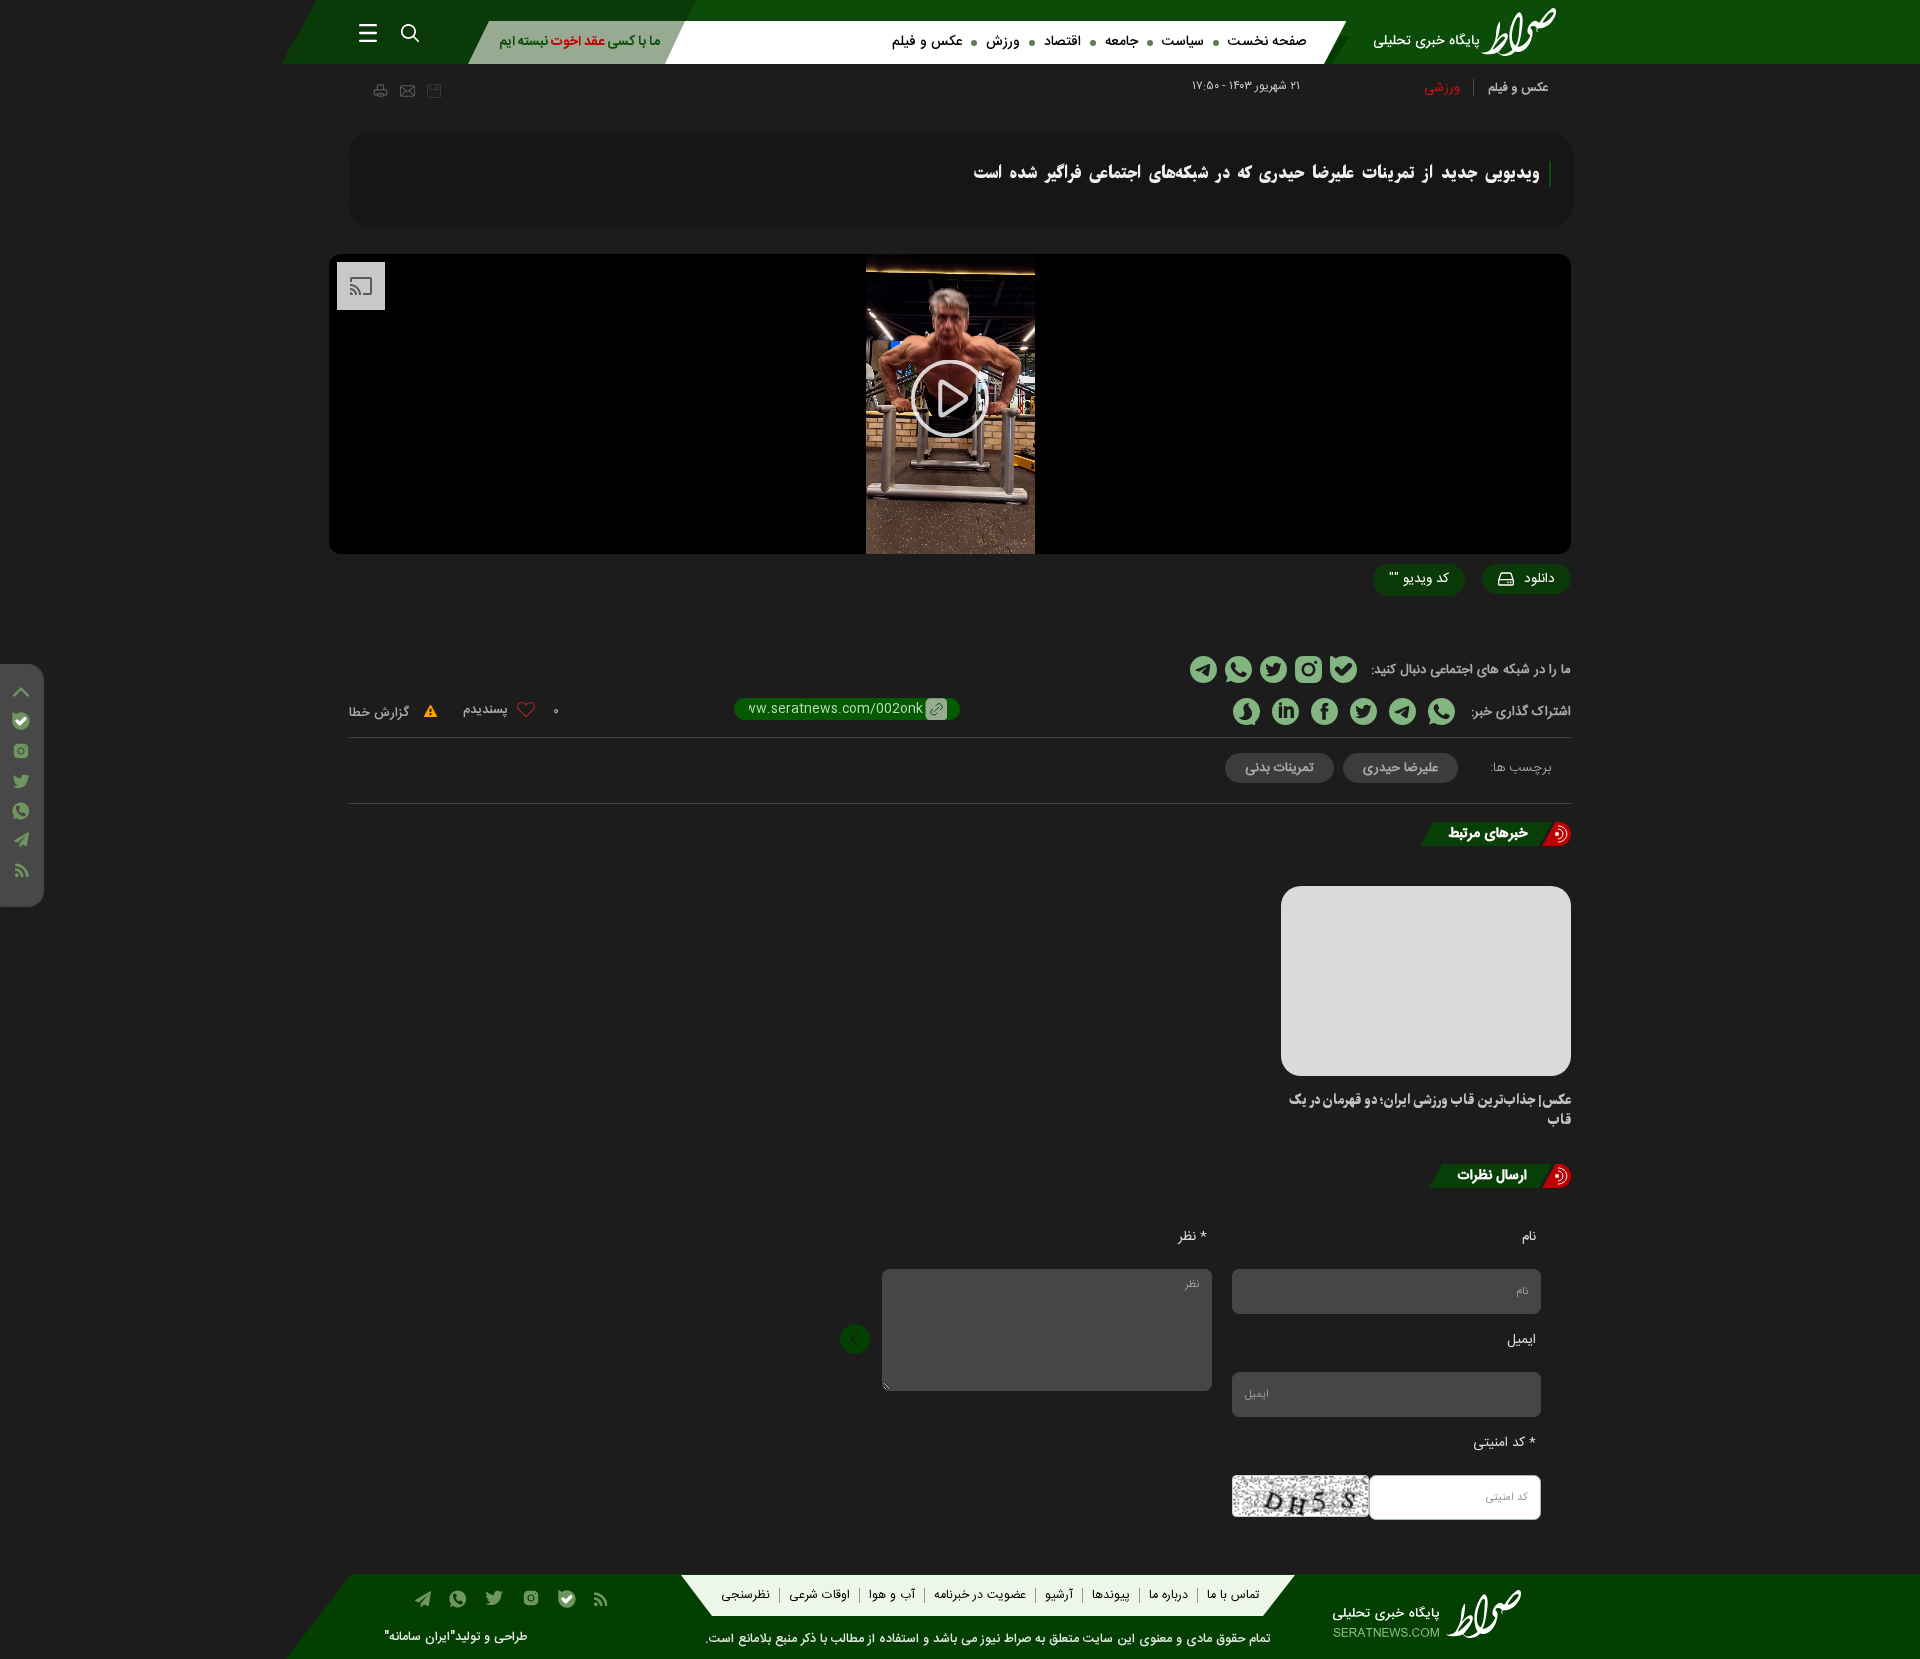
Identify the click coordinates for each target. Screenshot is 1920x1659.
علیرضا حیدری (1400, 768)
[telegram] (1402, 711)
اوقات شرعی (819, 1595)
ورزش (1003, 42)
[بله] (21, 721)
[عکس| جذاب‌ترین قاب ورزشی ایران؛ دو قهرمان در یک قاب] (1426, 981)
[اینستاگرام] (21, 751)
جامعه (1121, 42)
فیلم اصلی (1501, 631)
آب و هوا (892, 1595)
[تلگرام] (21, 839)
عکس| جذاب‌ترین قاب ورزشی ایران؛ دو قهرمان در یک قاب (1430, 1110)
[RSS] (21, 870)
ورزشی (1442, 88)
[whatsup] (1441, 711)
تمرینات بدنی (1279, 768)
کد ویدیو (1419, 579)
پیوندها (1111, 1595)
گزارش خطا (381, 713)
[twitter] (1363, 711)
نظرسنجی (745, 1595)
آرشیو (1059, 1595)
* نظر (1192, 1237)
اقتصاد (1062, 42)
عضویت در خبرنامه (980, 1595)
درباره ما (1168, 1595)
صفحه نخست (1267, 42)
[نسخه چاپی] (379, 90)
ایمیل (1521, 1340)
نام (1529, 1237)
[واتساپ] (21, 811)
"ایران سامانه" (419, 1637)
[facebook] (1324, 711)
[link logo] (1471, 32)
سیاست (1183, 42)
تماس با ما (1233, 1595)
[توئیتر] (21, 781)
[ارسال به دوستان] (407, 91)
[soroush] (1246, 711)
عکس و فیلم (927, 42)
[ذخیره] (434, 91)
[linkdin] (1285, 711)
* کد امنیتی (1504, 1443)
